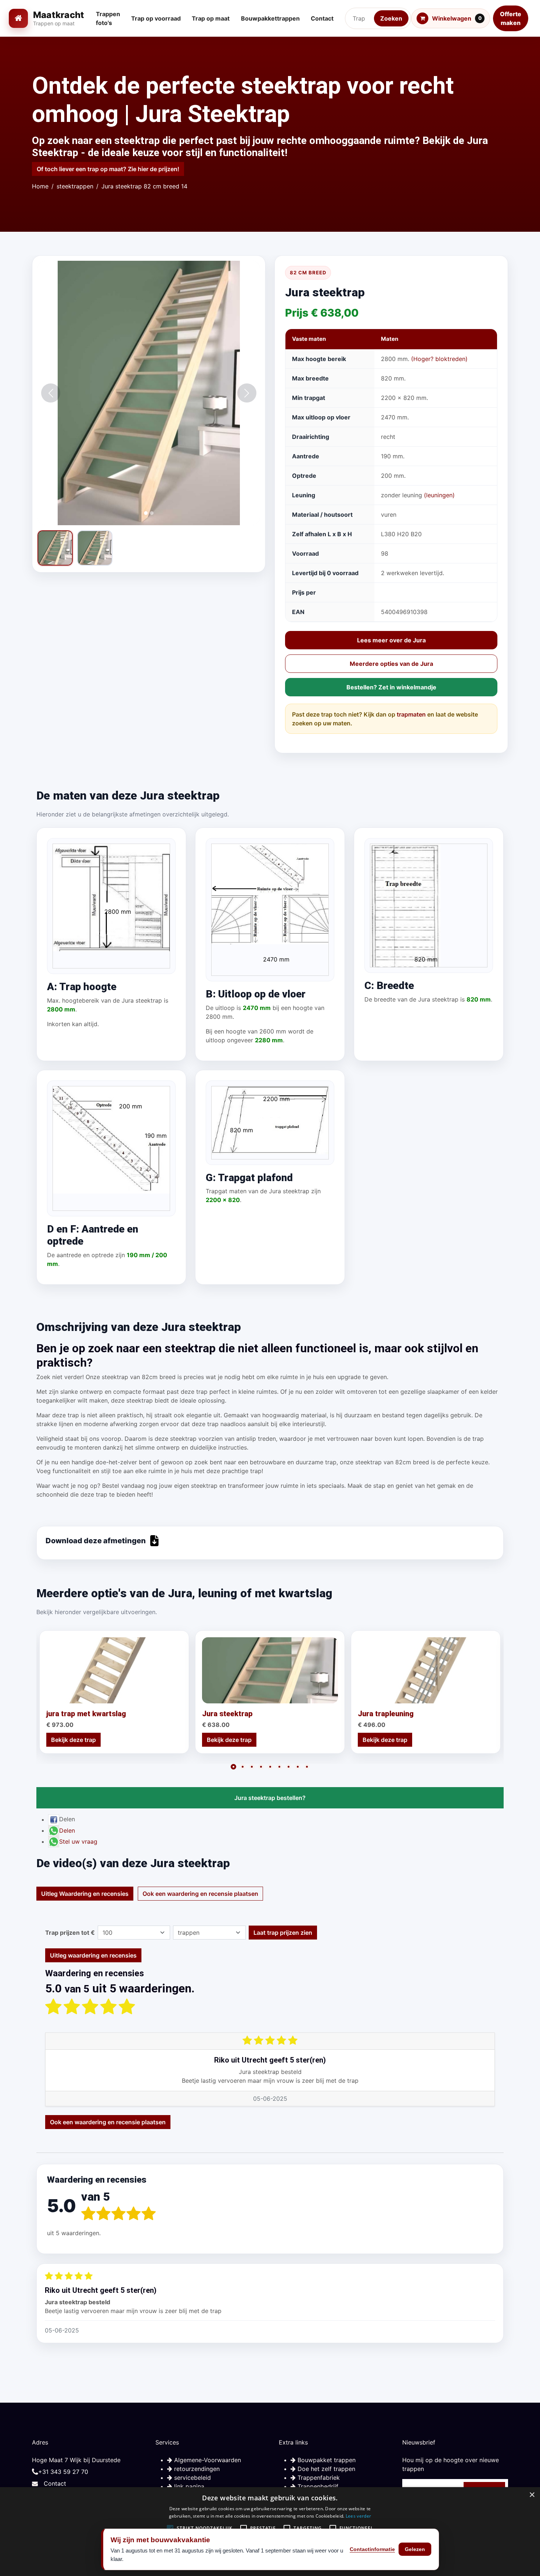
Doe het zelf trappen (325, 2469)
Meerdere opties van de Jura (391, 664)
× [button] (532, 2495)
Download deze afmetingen (96, 1541)
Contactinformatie (372, 2549)
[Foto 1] (55, 548)
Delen (67, 1830)
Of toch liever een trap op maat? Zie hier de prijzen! (108, 169)
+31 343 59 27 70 (63, 2472)
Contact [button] (322, 18)
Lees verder (358, 2516)
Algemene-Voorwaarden (207, 2460)
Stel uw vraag (78, 1841)
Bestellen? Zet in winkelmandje (391, 687)
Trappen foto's (108, 18)
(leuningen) (439, 495)
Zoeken (391, 18)
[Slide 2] (152, 513)
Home (40, 186)
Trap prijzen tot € (70, 1933)
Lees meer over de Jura (391, 640)
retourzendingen (196, 2469)
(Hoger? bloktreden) (439, 359)
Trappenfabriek (318, 2478)
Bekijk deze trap (73, 1740)
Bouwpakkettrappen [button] (270, 18)
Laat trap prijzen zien (283, 1933)
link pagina (188, 2486)
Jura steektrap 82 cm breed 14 (144, 186)
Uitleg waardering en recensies (93, 1955)
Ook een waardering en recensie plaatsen (200, 1894)
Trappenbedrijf (317, 2486)
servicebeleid (192, 2478)
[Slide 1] (146, 513)
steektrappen (75, 186)
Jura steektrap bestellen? (270, 1798)
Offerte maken (511, 18)
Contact (55, 2483)
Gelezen (415, 2549)
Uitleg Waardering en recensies (85, 1894)
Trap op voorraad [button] (156, 18)
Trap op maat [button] (211, 18)
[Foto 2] (95, 548)
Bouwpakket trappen (326, 2460)
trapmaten (411, 714)
